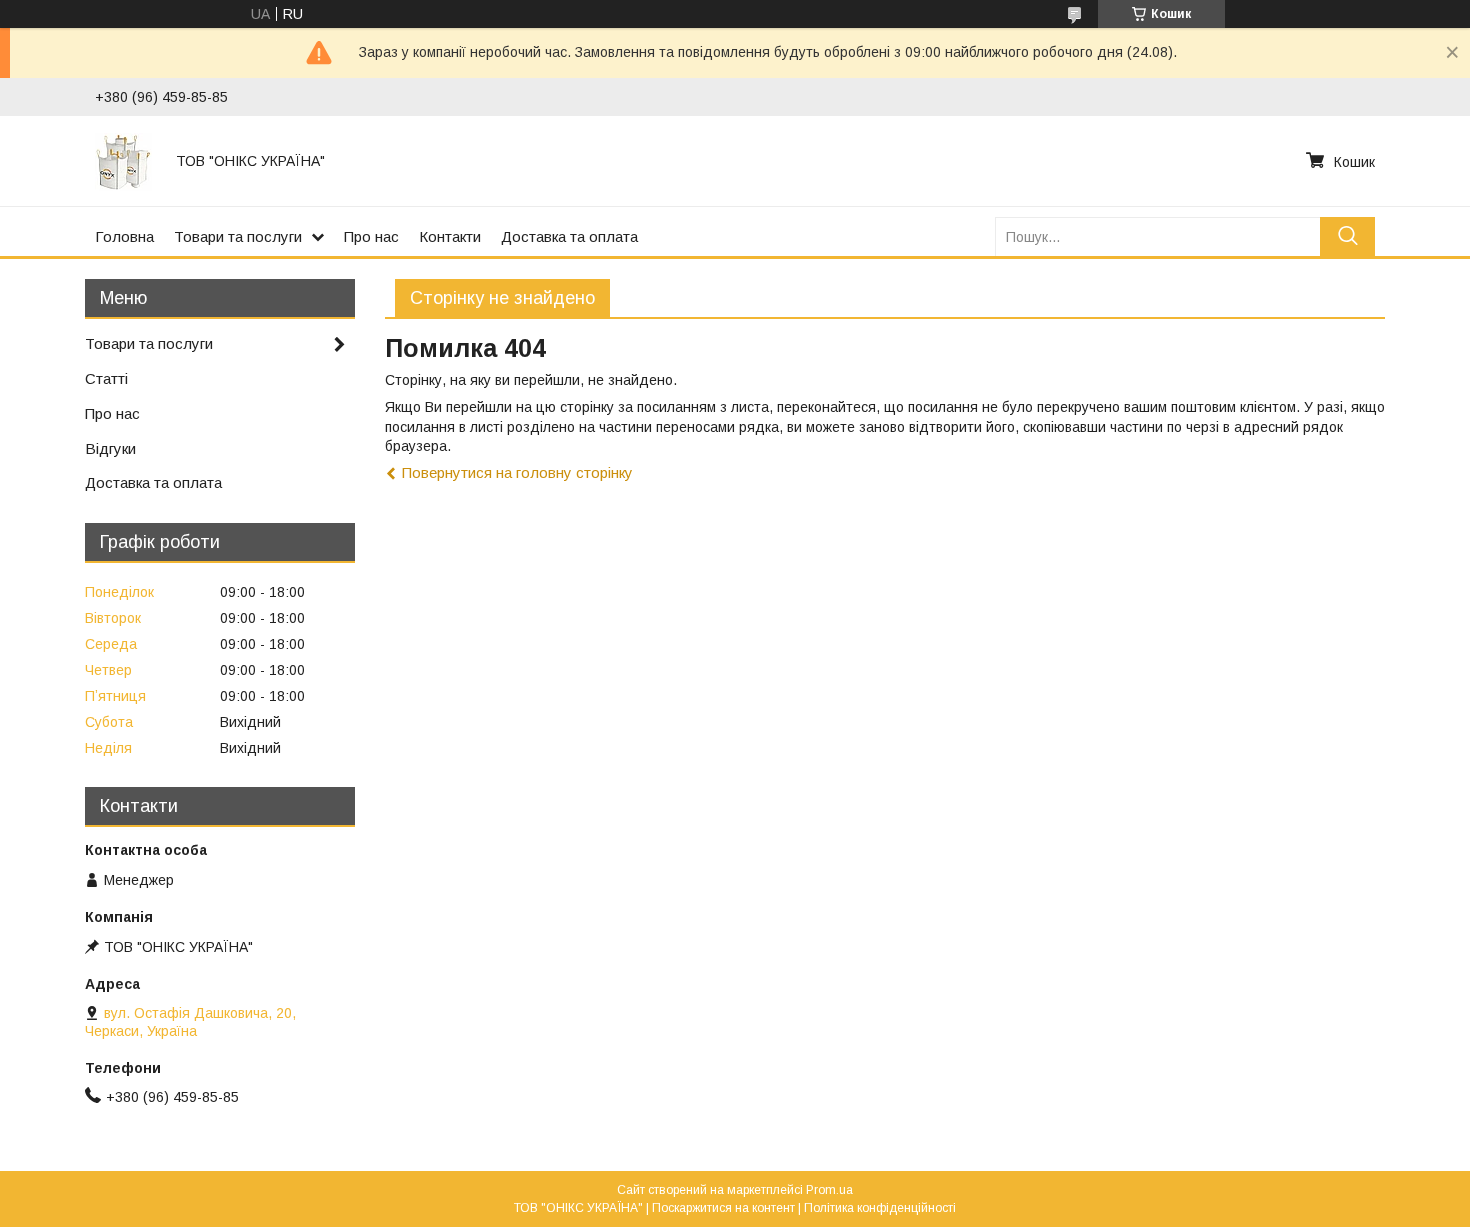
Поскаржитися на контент (723, 1208)
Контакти (450, 236)
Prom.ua (829, 1190)
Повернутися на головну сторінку (517, 472)
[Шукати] (1347, 236)
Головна (124, 236)
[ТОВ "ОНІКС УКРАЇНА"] (123, 161)
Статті (106, 378)
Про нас (371, 236)
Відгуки (110, 448)
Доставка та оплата (569, 236)
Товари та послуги (238, 236)
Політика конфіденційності (880, 1208)
